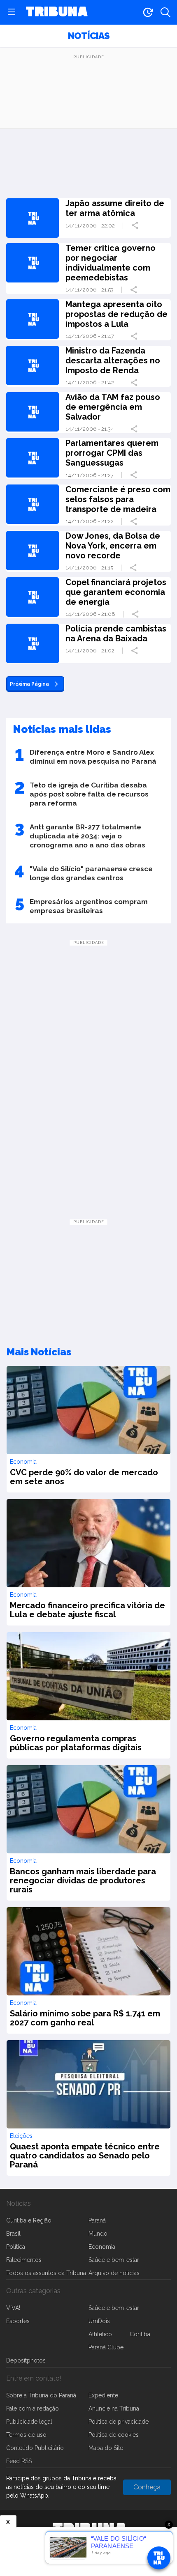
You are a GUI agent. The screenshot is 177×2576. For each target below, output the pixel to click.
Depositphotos (26, 2360)
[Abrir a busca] (165, 12)
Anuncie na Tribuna (114, 2408)
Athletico (100, 2334)
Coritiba (140, 2334)
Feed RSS (19, 2461)
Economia (102, 2247)
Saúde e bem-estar (114, 2260)
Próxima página (29, 684)
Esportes (18, 2321)
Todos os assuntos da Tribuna (46, 2273)
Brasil (13, 2234)
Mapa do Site (106, 2448)
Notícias (89, 36)
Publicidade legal (29, 2422)
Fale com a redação (33, 2408)
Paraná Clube (106, 2347)
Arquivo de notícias (114, 2273)
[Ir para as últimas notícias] (148, 12)
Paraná (97, 2220)
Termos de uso (26, 2435)
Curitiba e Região (29, 2220)
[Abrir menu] (12, 12)
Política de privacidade (119, 2422)
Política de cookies (114, 2435)
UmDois (99, 2321)
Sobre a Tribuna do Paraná (41, 2395)
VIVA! (13, 2308)
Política (16, 2247)
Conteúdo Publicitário (35, 2448)
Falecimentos (24, 2260)
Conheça (147, 2487)
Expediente (103, 2395)
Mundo (98, 2234)
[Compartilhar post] (136, 225)
